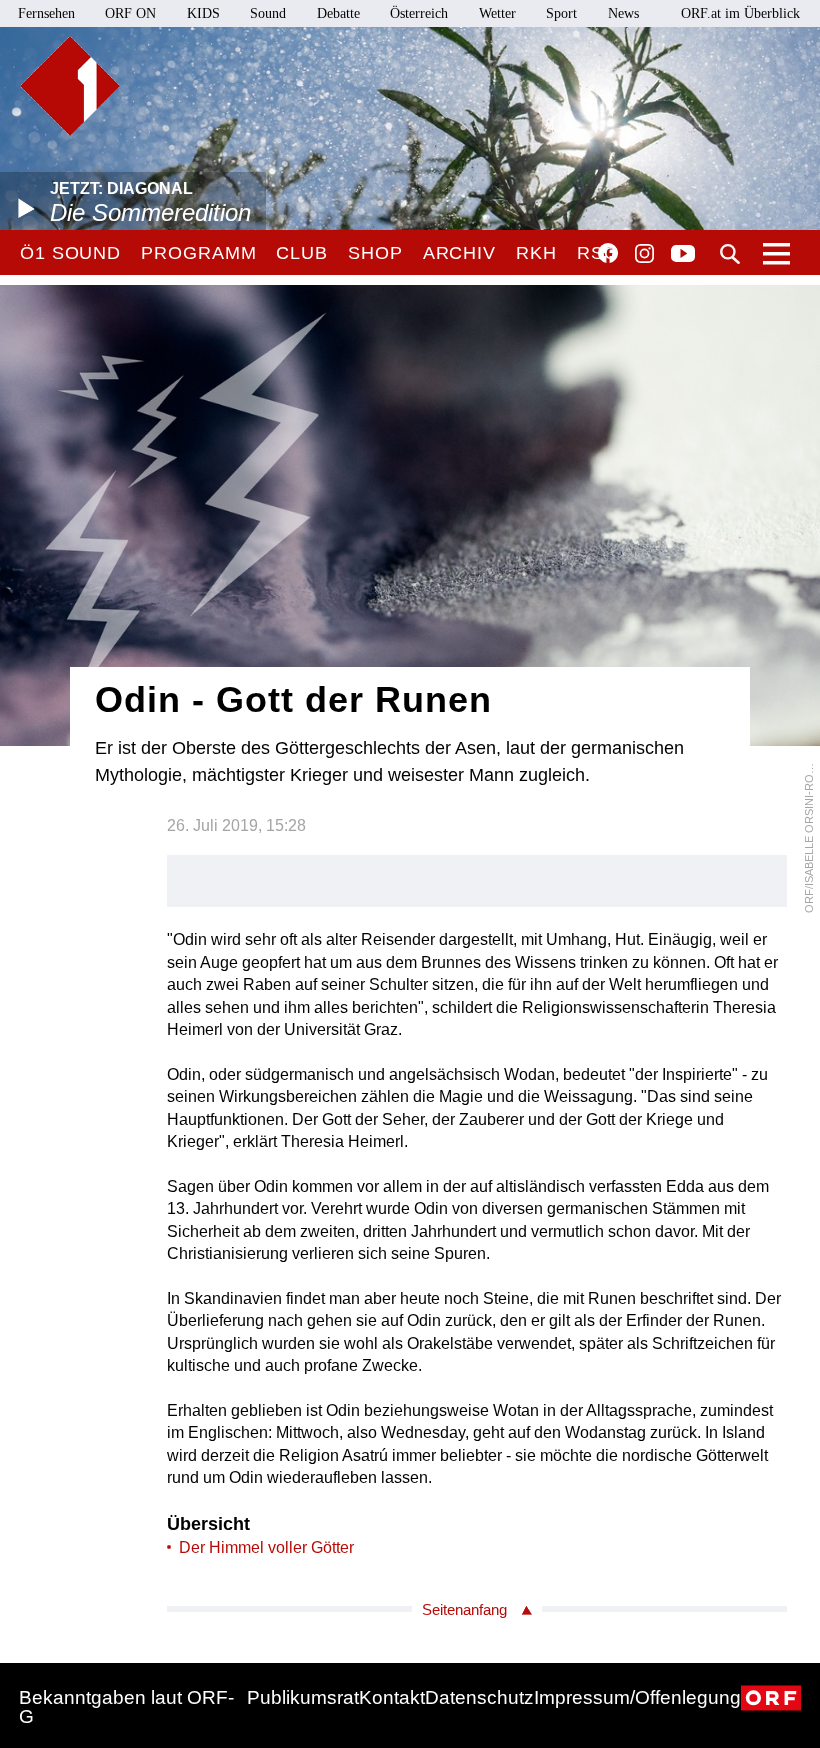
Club (302, 253)
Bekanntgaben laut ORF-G (126, 1707)
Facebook (608, 253)
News (623, 13)
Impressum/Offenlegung (637, 1697)
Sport (561, 13)
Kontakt (392, 1697)
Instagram (644, 254)
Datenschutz (479, 1697)
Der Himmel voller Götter (266, 1547)
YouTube (683, 255)
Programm (198, 253)
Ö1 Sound (70, 253)
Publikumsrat (303, 1697)
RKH (536, 253)
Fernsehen (46, 13)
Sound (268, 13)
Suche (730, 254)
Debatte (338, 13)
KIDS (203, 13)
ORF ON (130, 13)
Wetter (497, 13)
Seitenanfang (464, 1609)
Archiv (459, 253)
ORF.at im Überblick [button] (740, 13)
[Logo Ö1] (70, 86)
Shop (375, 253)
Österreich (419, 13)
